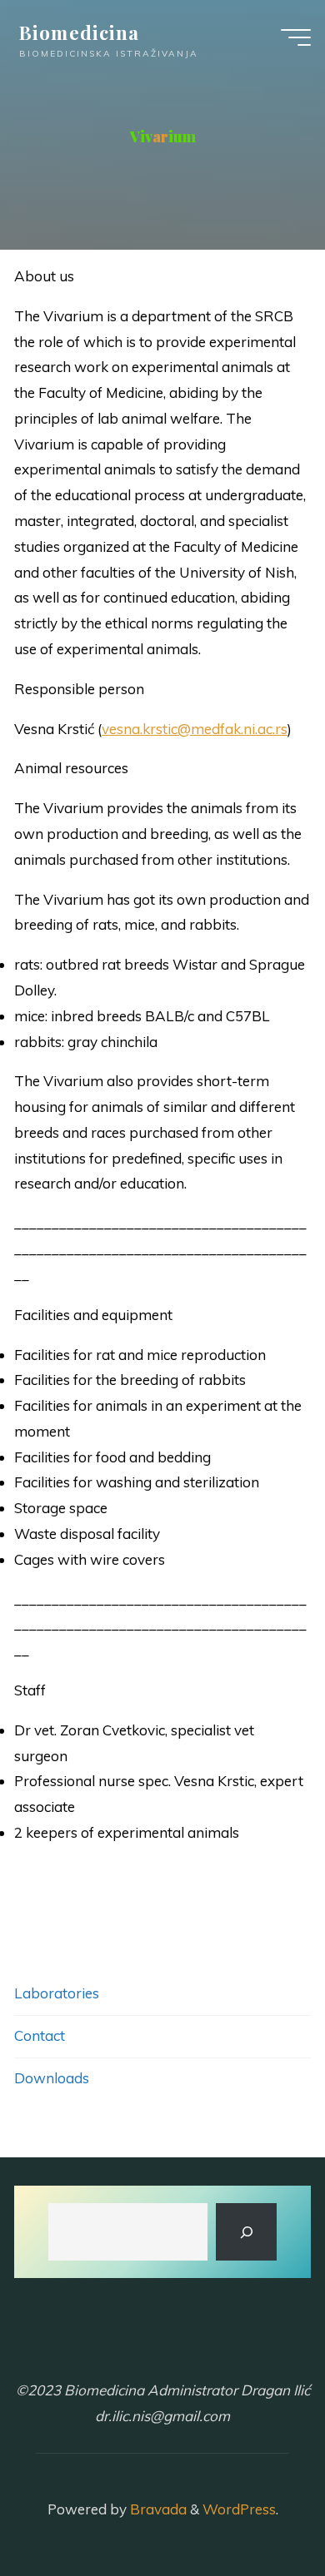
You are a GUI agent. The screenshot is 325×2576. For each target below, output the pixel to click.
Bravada (157, 2509)
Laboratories (57, 1993)
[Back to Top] (260, 2511)
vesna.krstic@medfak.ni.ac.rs (195, 729)
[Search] (247, 2232)
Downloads (52, 2078)
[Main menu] (296, 37)
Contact (40, 2035)
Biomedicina (79, 32)
